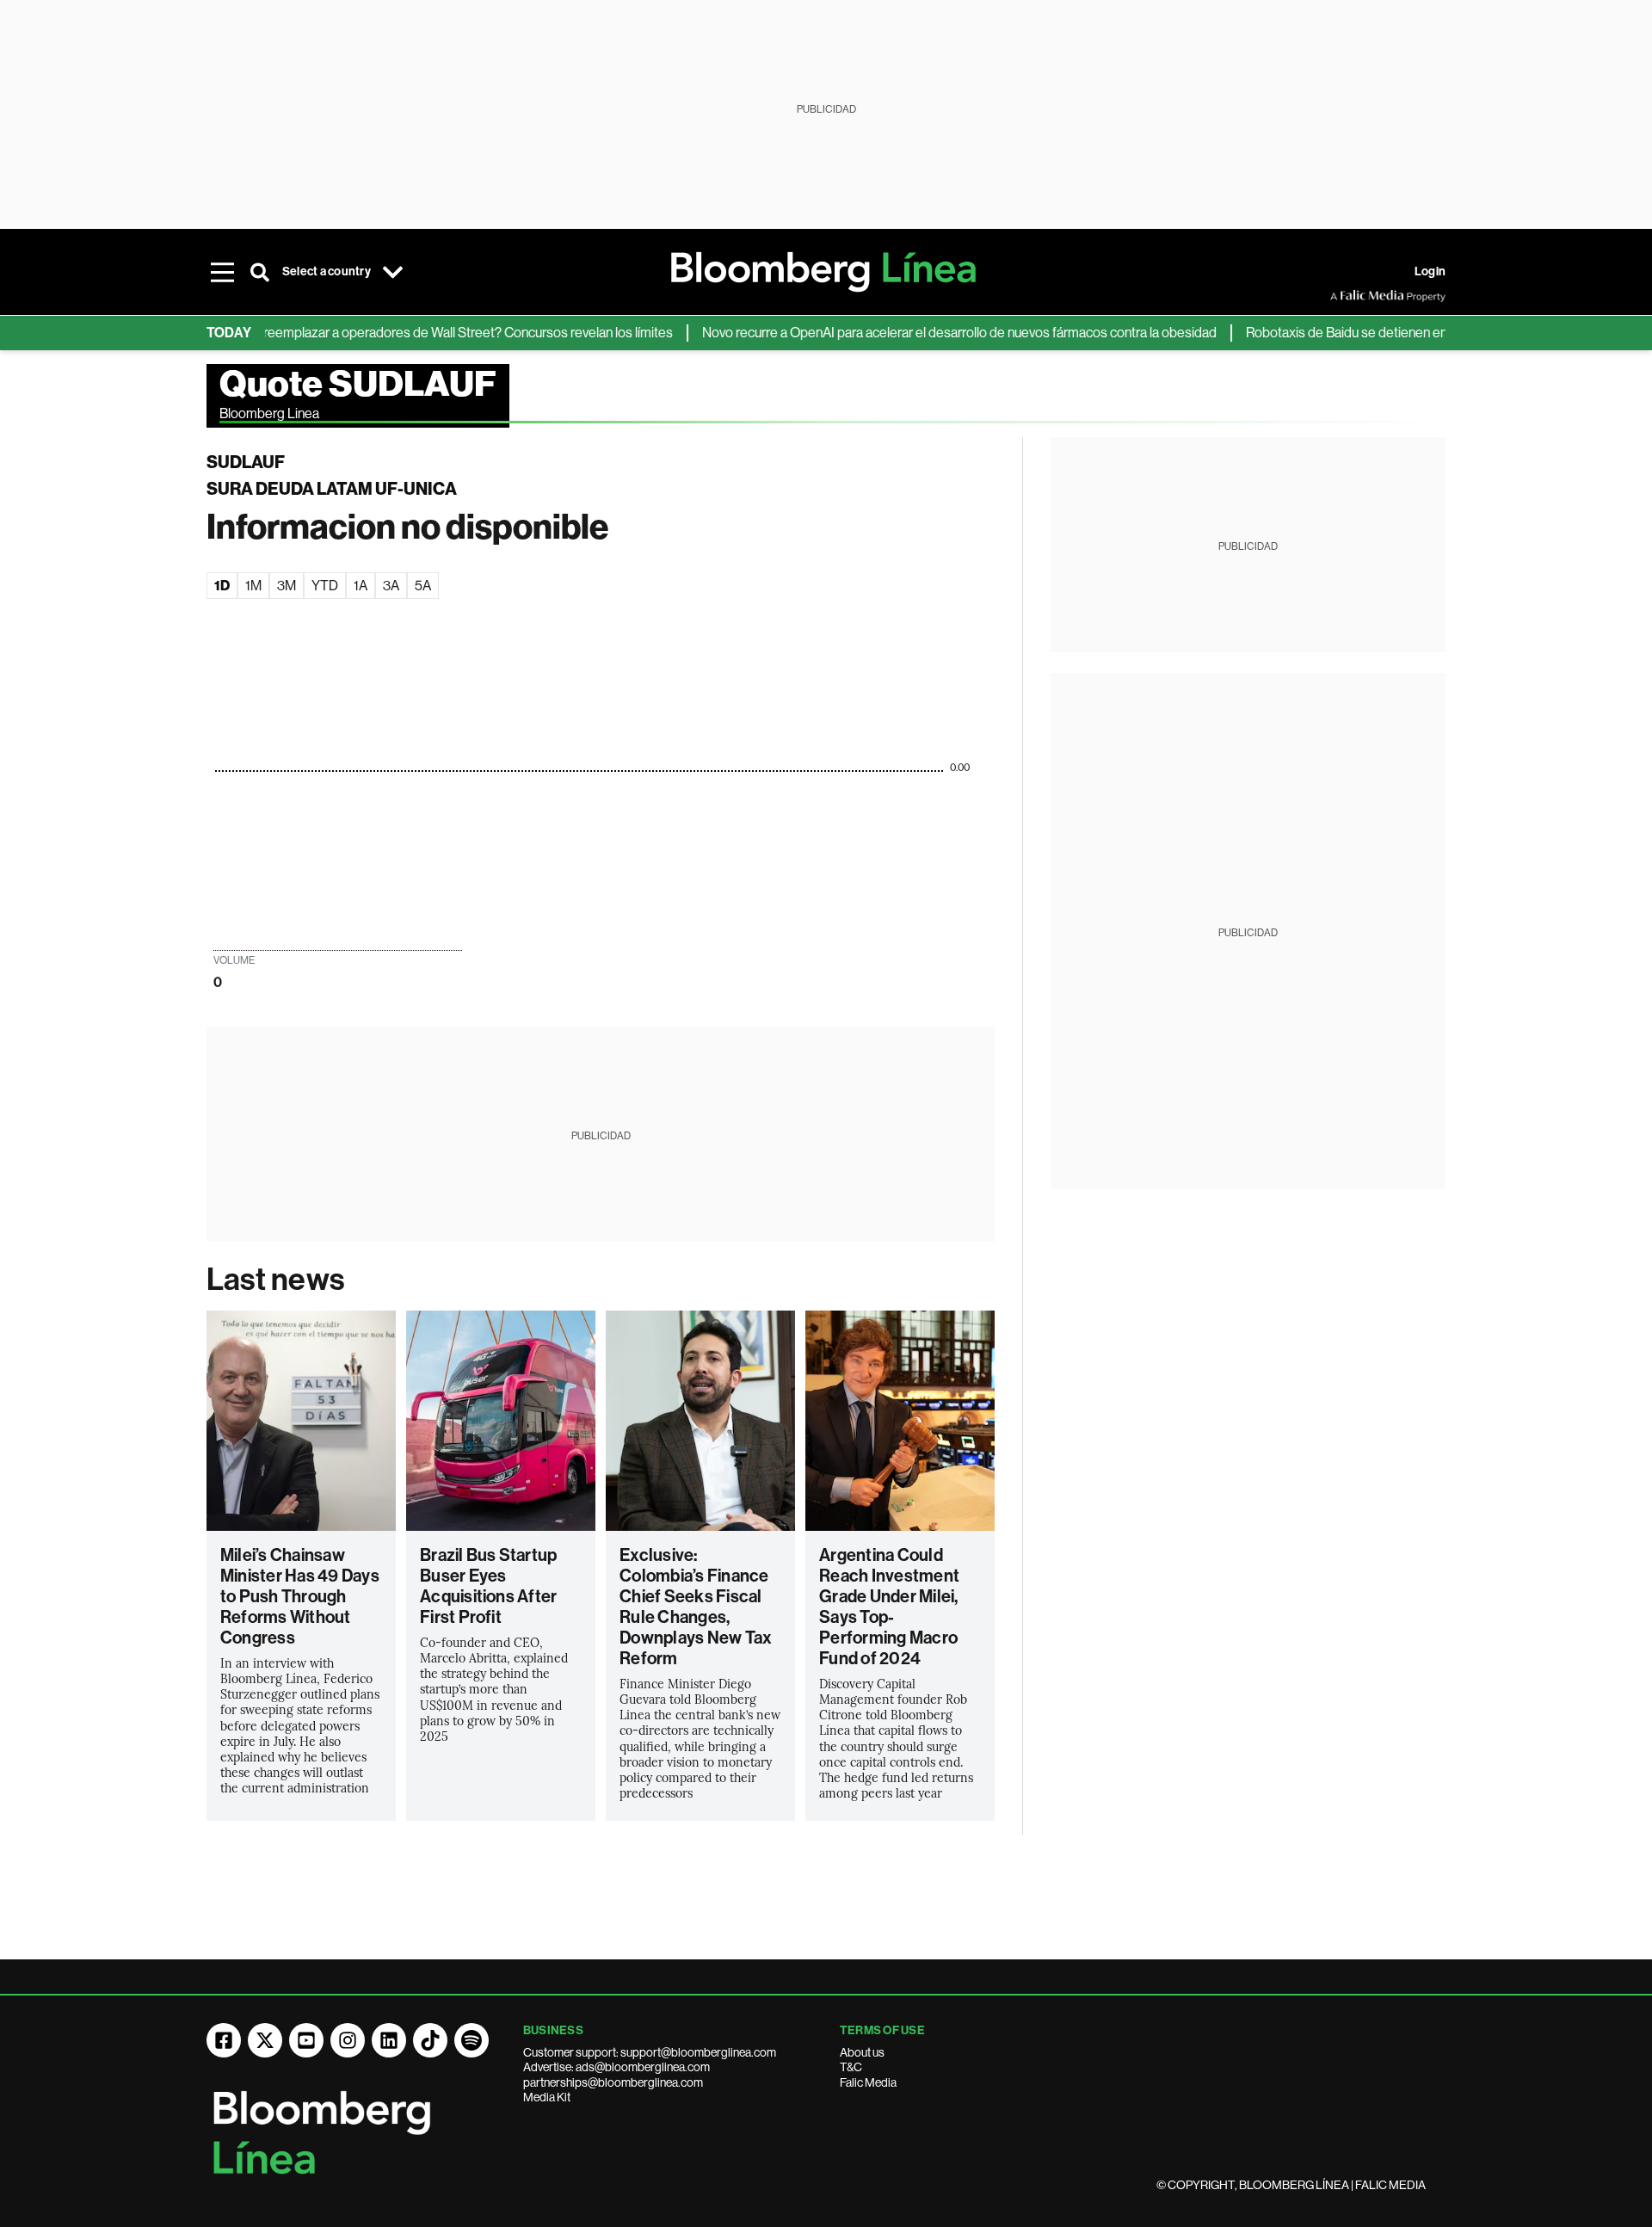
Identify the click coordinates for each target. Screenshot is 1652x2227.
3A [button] (391, 586)
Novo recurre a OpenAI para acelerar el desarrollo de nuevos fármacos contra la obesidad (919, 333)
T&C (851, 2067)
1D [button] (222, 586)
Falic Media (868, 2082)
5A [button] (423, 586)
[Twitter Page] (265, 2040)
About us (862, 2052)
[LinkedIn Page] (389, 2040)
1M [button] (253, 586)
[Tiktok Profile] (430, 2040)
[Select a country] (393, 272)
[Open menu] (222, 272)
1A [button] (361, 586)
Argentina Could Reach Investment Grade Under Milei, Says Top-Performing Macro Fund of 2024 (889, 1607)
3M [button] (287, 586)
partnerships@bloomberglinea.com (613, 2082)
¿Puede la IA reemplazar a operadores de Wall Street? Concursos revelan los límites (390, 333)
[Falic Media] (1342, 296)
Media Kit (547, 2097)
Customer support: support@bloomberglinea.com (650, 2052)
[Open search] (260, 272)
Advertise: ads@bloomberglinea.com (616, 2067)
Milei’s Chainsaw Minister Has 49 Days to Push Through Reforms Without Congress (300, 1596)
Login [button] (1430, 271)
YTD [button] (325, 586)
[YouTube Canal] (306, 2040)
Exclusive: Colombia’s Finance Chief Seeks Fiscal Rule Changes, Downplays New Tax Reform (696, 1607)
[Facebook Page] (224, 2040)
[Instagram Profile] (348, 2040)
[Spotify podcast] (472, 2040)
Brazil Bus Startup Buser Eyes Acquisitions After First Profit (488, 1586)
